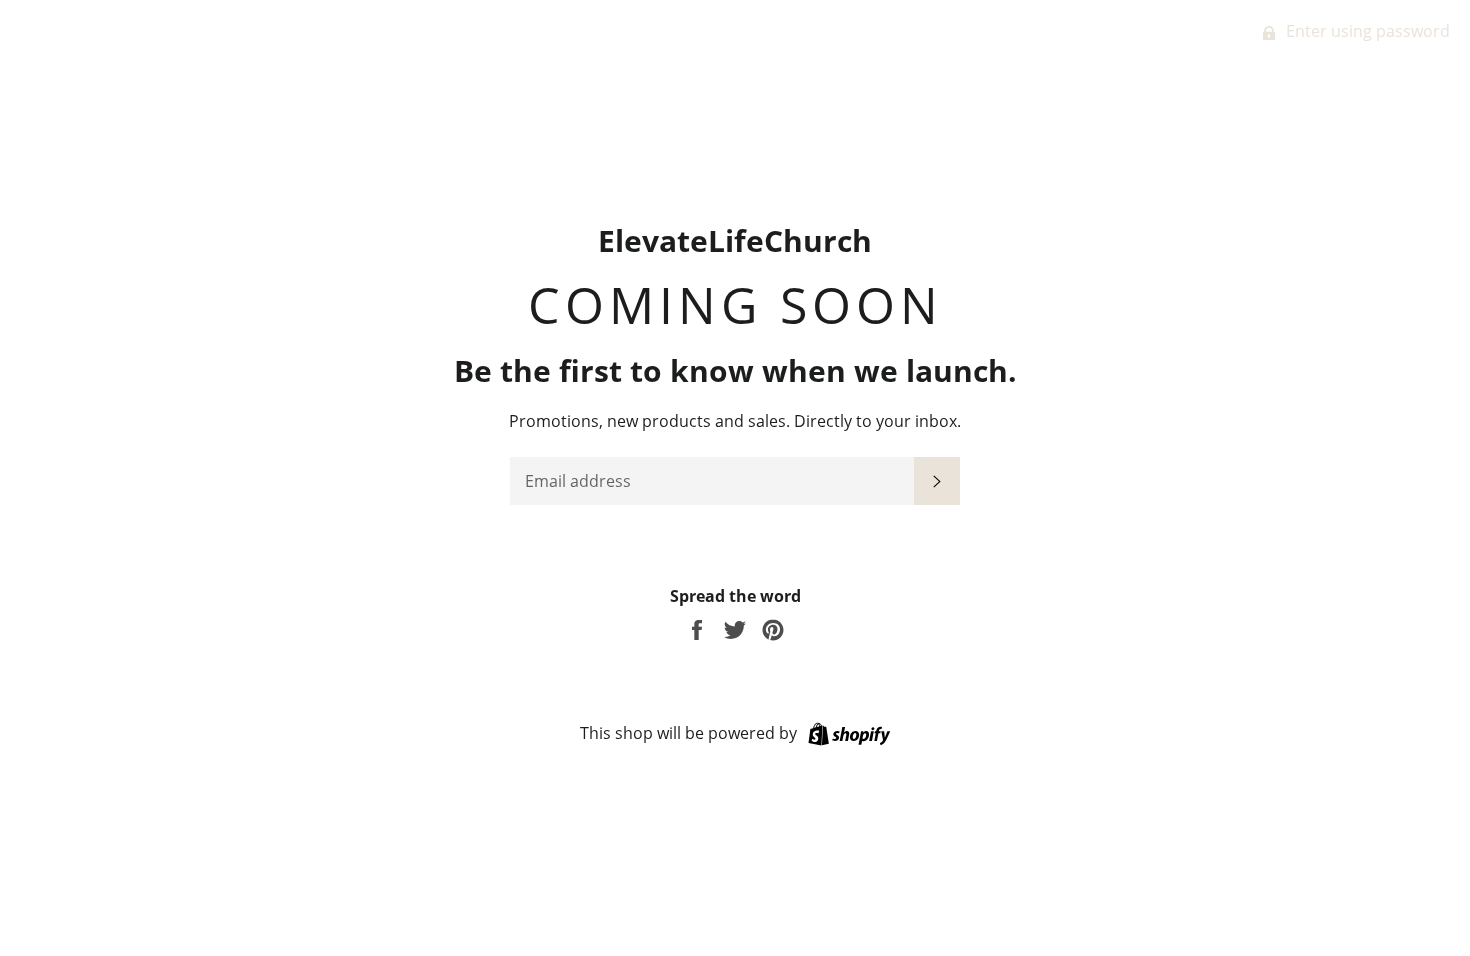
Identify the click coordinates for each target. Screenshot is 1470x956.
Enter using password (1366, 31)
